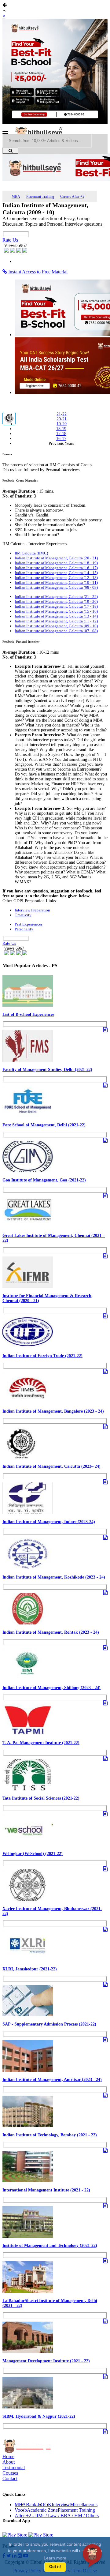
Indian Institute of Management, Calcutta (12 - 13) (56, 578)
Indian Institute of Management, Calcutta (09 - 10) (56, 626)
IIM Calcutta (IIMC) (31, 553)
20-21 (62, 419)
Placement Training (40, 197)
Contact (10, 2478)
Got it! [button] (55, 2567)
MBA (16, 197)
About (9, 2462)
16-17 (61, 439)
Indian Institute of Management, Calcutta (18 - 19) (56, 563)
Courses (10, 2473)
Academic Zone (42, 2510)
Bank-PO (35, 2505)
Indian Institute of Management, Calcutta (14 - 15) (56, 573)
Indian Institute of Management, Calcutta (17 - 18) (56, 606)
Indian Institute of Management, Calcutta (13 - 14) (56, 616)
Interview (61, 2505)
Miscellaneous (84, 2505)
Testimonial (14, 2467)
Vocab (21, 2510)
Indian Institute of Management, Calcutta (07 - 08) (56, 631)
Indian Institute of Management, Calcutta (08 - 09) (56, 587)
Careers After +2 (72, 197)
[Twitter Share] (13, 251)
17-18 (61, 434)
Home (8, 2456)
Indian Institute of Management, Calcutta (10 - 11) (56, 582)
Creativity (23, 915)
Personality (24, 929)
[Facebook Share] (7, 251)
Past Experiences (29, 924)
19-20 (62, 424)
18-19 (61, 429)
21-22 (62, 414)
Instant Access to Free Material (37, 272)
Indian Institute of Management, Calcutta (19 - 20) (56, 601)
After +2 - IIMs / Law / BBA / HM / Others (57, 2516)
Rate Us (10, 240)
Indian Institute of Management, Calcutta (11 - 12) (56, 621)
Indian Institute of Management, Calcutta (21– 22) (56, 597)
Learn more (55, 2558)
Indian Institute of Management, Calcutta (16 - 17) (56, 568)
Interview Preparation (32, 910)
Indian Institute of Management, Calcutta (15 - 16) (56, 611)
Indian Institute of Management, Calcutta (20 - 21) (56, 558)
